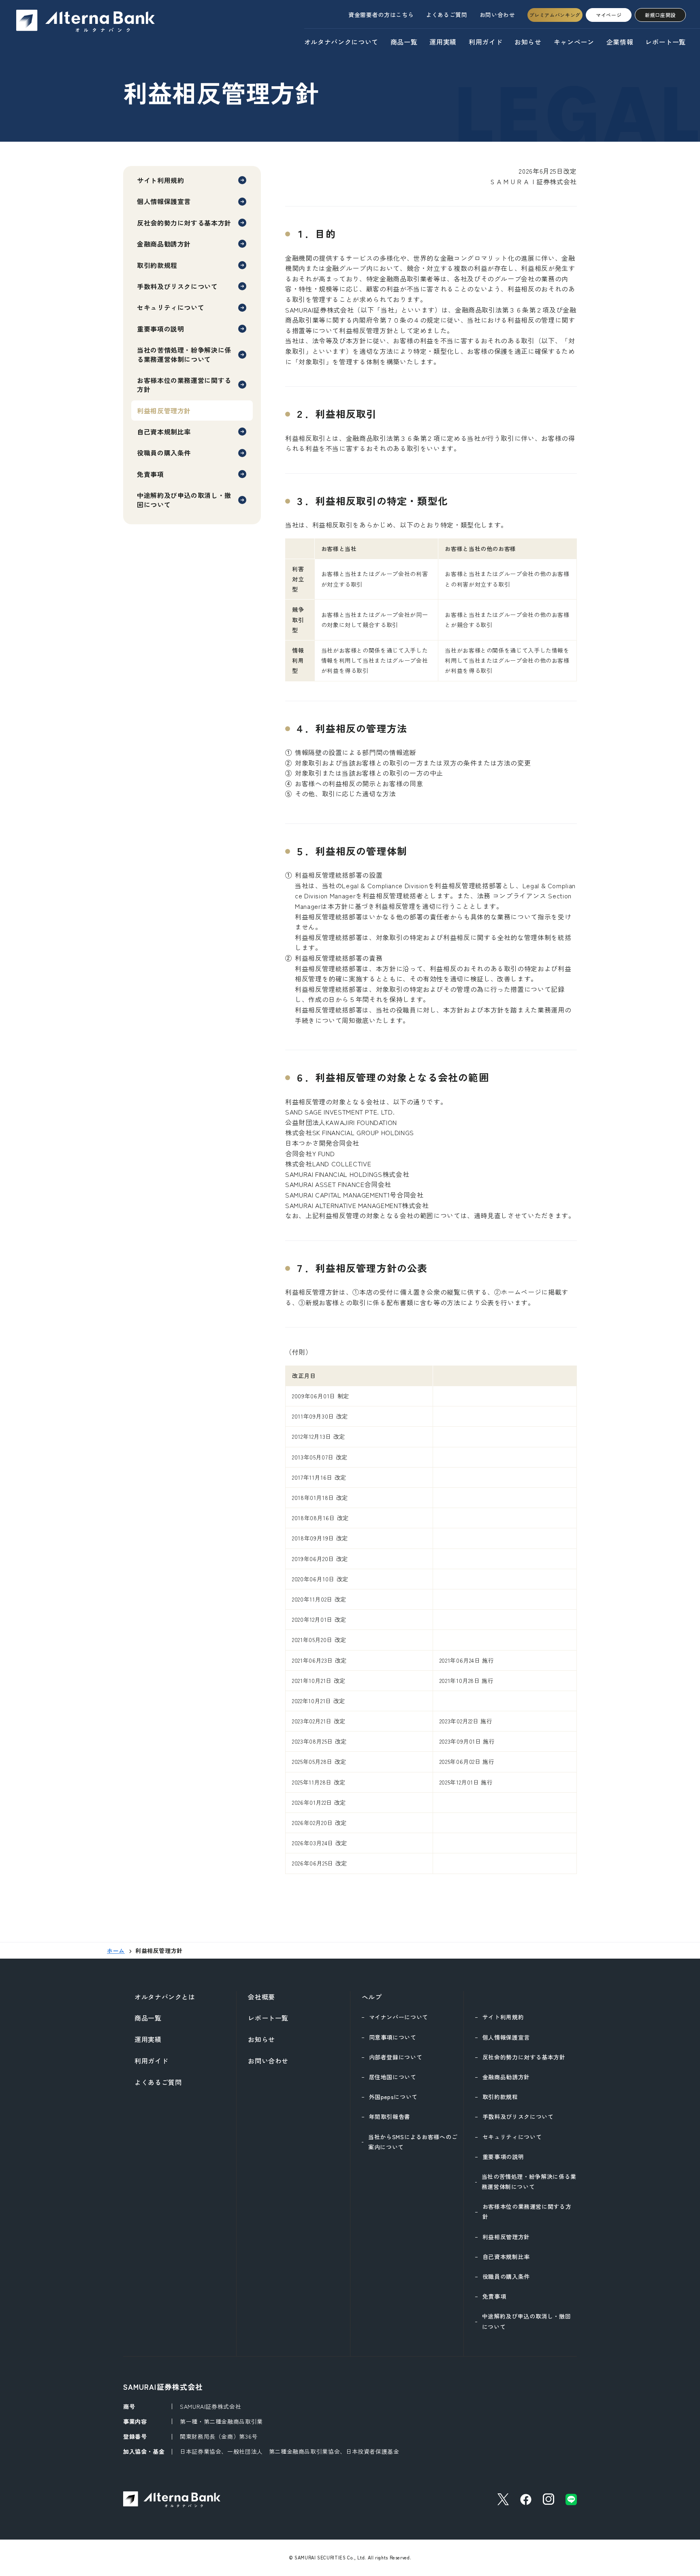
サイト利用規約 (160, 180)
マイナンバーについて (399, 2017)
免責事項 (150, 474)
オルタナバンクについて (341, 42)
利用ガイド (486, 42)
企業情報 (620, 42)
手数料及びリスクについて (177, 286)
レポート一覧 (666, 42)
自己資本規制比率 (164, 432)
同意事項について (393, 2037)
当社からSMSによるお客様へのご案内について (413, 2142)
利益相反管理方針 (506, 2237)
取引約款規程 (157, 265)
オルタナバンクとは (165, 1997)
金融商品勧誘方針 (164, 244)
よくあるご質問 (446, 15)
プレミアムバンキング (555, 15)
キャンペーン (574, 42)
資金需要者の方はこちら (381, 15)
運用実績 (443, 42)
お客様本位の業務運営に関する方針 (184, 385)
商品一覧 (404, 42)
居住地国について (393, 2077)
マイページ (609, 15)
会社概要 (261, 1997)
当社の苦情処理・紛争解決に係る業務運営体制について (184, 354)
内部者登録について (396, 2057)
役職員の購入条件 (164, 453)
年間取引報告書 (390, 2117)
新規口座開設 (660, 15)
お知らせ (528, 42)
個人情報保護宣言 (164, 201)
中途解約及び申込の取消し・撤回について (184, 500)
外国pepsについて (393, 2097)
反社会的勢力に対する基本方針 (184, 223)
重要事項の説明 (160, 329)
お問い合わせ (497, 15)
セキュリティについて (171, 307)
